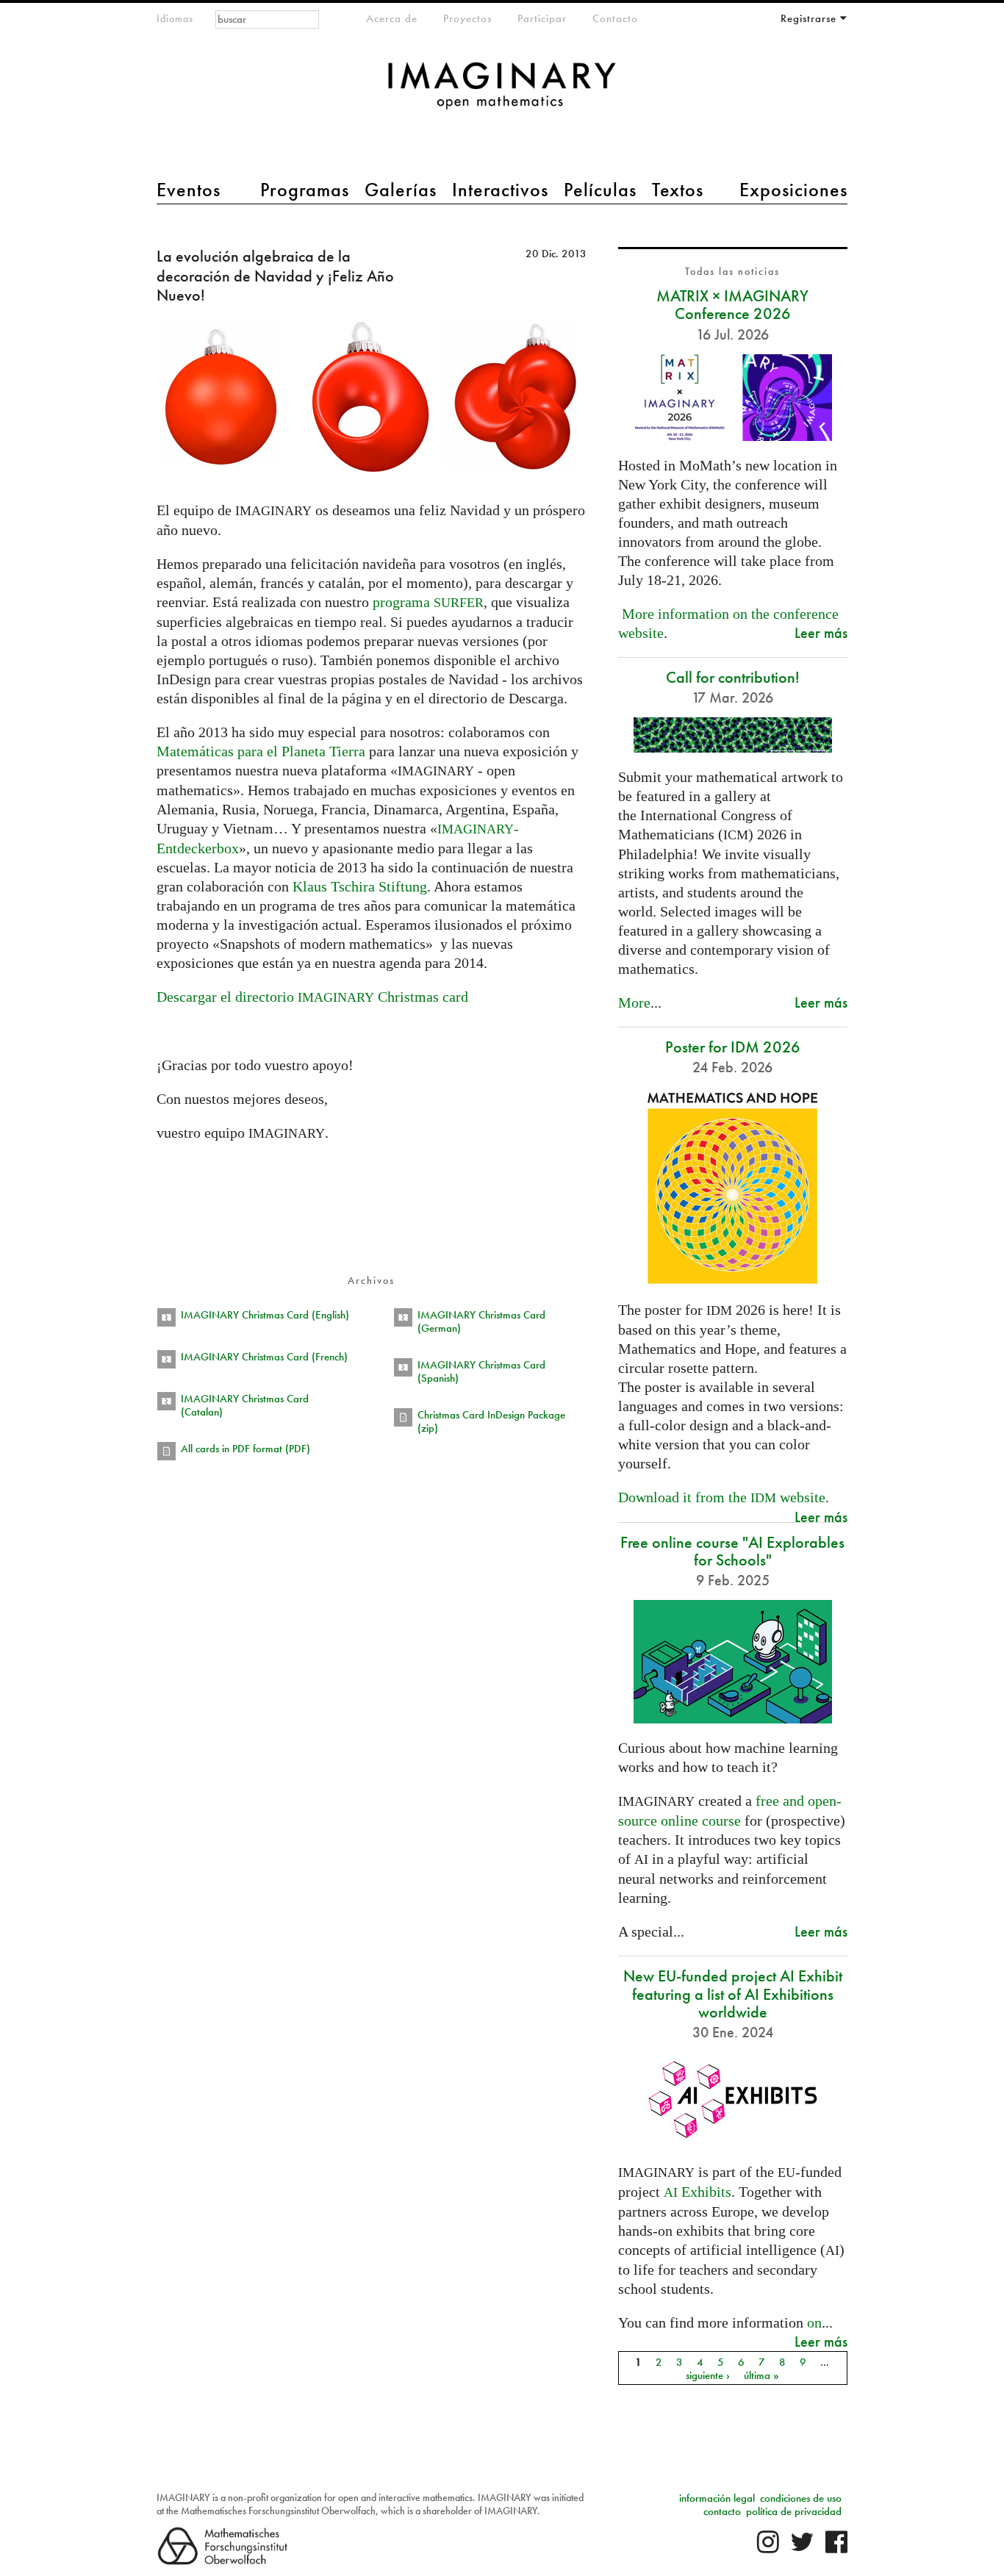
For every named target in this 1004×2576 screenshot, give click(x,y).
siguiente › (708, 2375)
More (634, 1002)
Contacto (615, 18)
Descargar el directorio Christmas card (312, 997)
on (814, 2322)
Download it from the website (722, 1497)
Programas (305, 190)
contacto (722, 2511)
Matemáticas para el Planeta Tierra (261, 751)
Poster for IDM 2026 (733, 1047)
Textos (678, 190)
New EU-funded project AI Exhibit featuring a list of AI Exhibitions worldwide (733, 1994)
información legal (717, 2498)
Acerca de (392, 18)
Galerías (401, 190)
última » (761, 2375)
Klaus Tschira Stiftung (360, 886)
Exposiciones (793, 190)
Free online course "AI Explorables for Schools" (732, 1551)
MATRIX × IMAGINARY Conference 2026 (732, 305)
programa (428, 602)
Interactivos (500, 190)
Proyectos (467, 18)
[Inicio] (502, 93)
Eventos (189, 190)
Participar (542, 18)
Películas (600, 190)
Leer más (821, 632)
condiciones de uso (801, 2498)
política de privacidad (794, 2511)
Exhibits (698, 2192)
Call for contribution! (733, 677)
